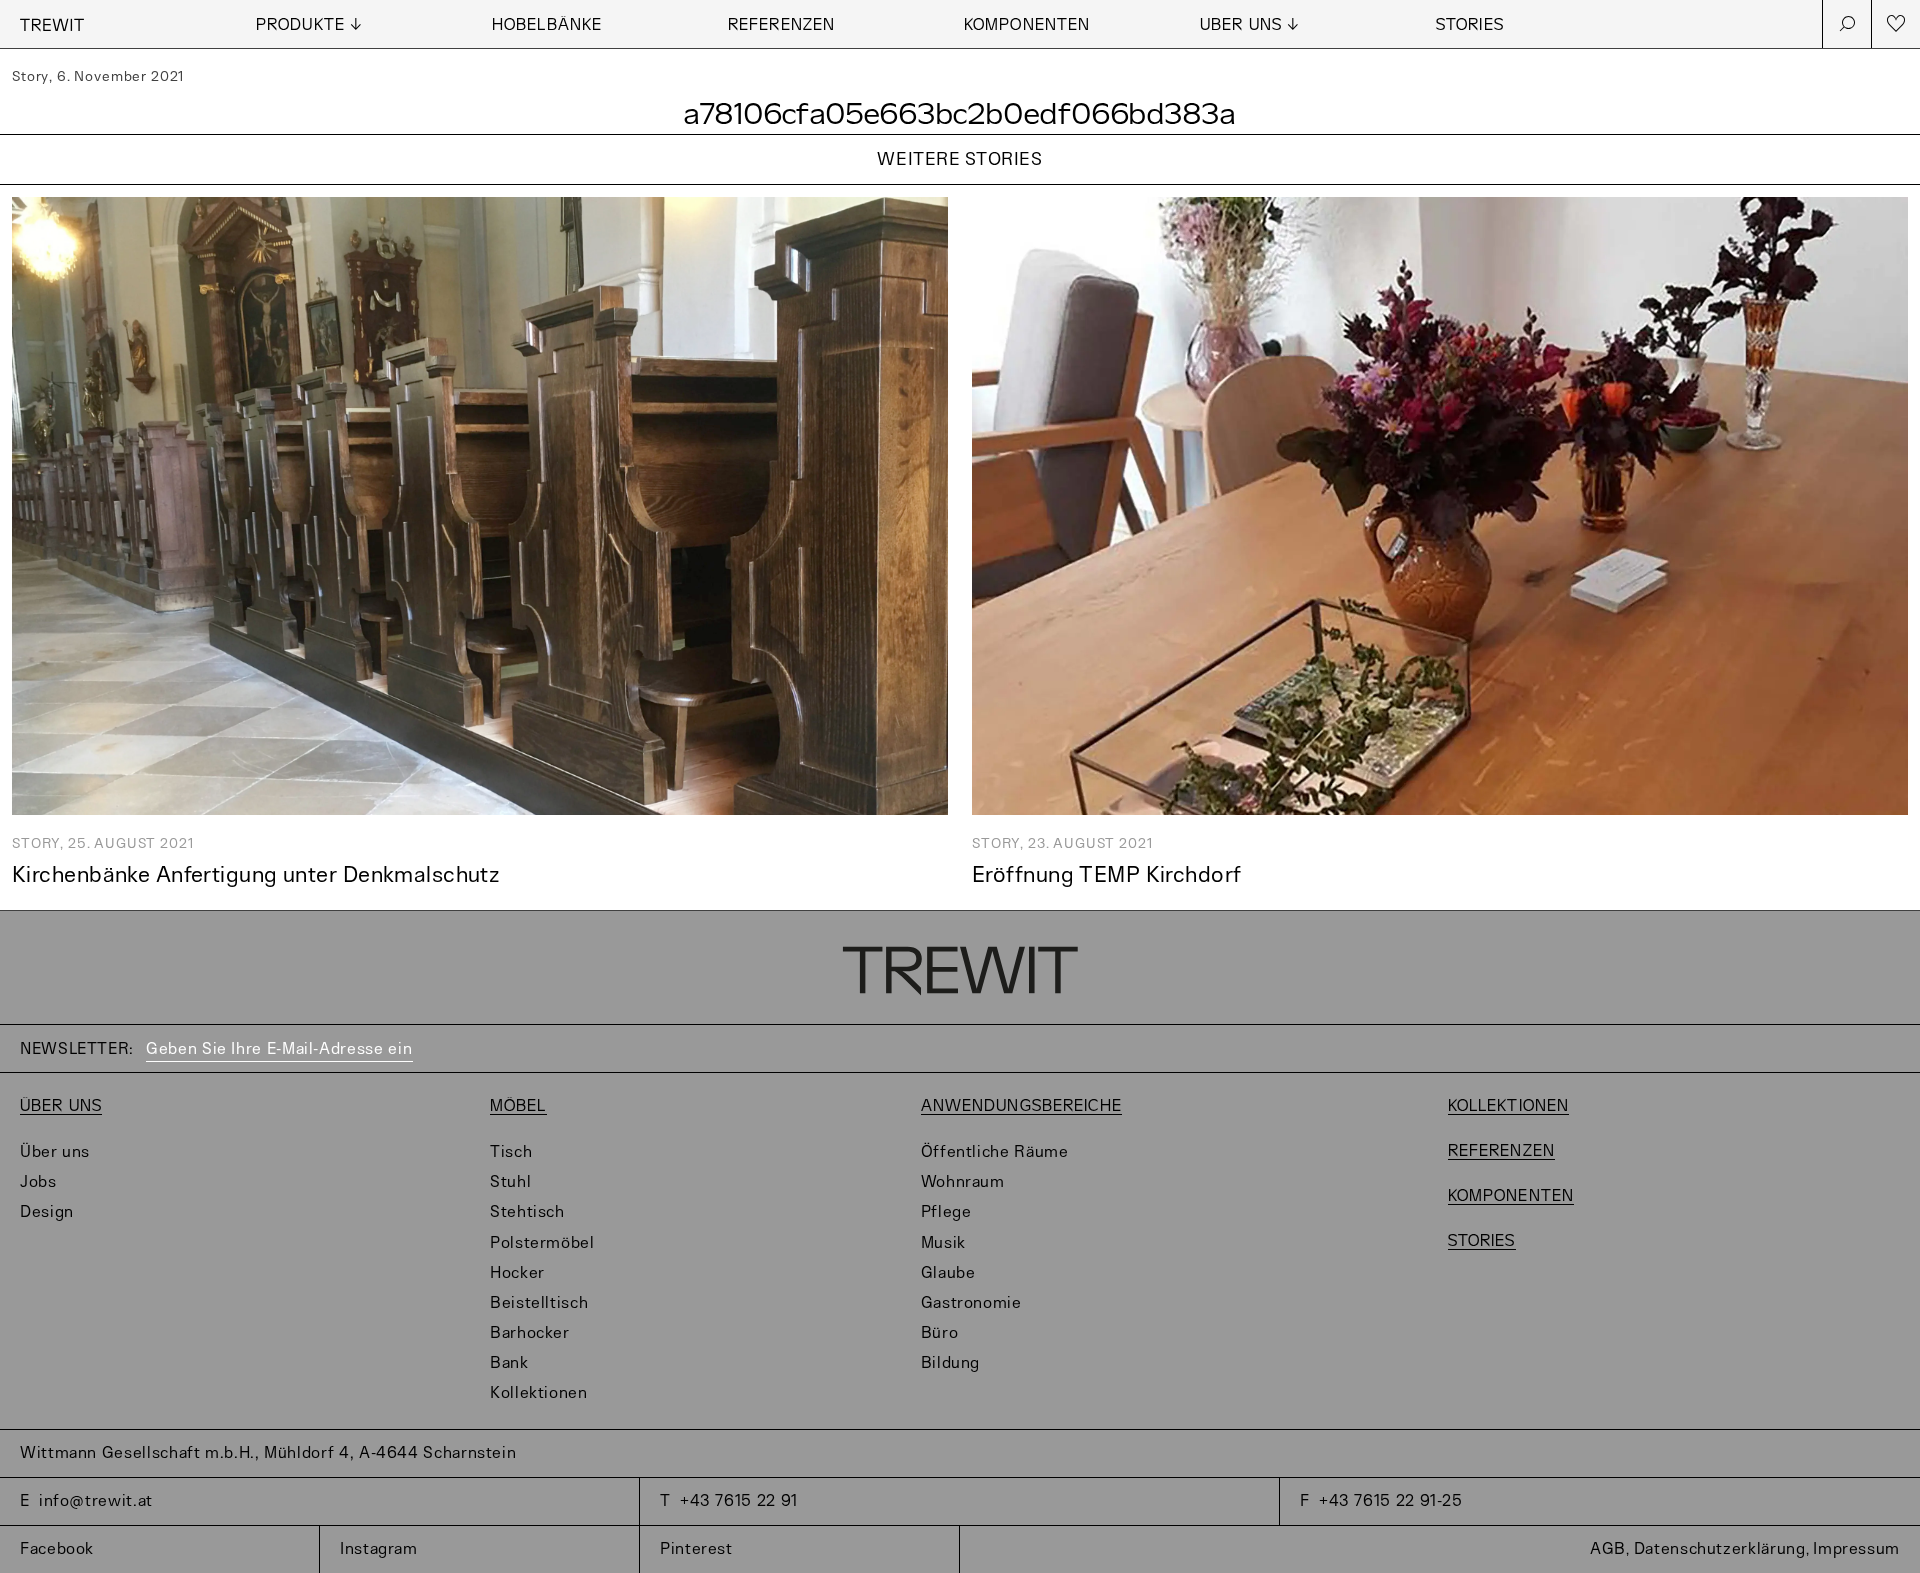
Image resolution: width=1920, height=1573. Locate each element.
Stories (1470, 25)
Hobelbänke (547, 25)
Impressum (1856, 1549)
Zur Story (960, 185)
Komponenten (1027, 25)
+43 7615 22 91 (739, 1501)
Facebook (57, 1549)
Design (47, 1212)
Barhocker (530, 1333)
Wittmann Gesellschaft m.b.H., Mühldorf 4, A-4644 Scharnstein (268, 1453)
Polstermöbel (542, 1243)
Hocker (517, 1273)
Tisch (511, 1152)
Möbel (518, 1106)
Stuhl (510, 1182)
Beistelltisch (539, 1303)
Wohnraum (963, 1182)
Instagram (379, 1549)
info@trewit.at (96, 1501)
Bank (509, 1363)
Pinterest (696, 1549)
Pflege (946, 1212)
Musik (943, 1243)
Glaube (948, 1273)
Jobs (38, 1182)
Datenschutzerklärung (1720, 1549)
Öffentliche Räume (995, 1152)
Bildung (950, 1363)
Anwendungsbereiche (1021, 1106)
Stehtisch (527, 1212)
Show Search (1847, 24)
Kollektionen (539, 1393)
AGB (1608, 1549)
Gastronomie (971, 1303)
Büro (940, 1333)
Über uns (61, 1106)
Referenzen (781, 25)
